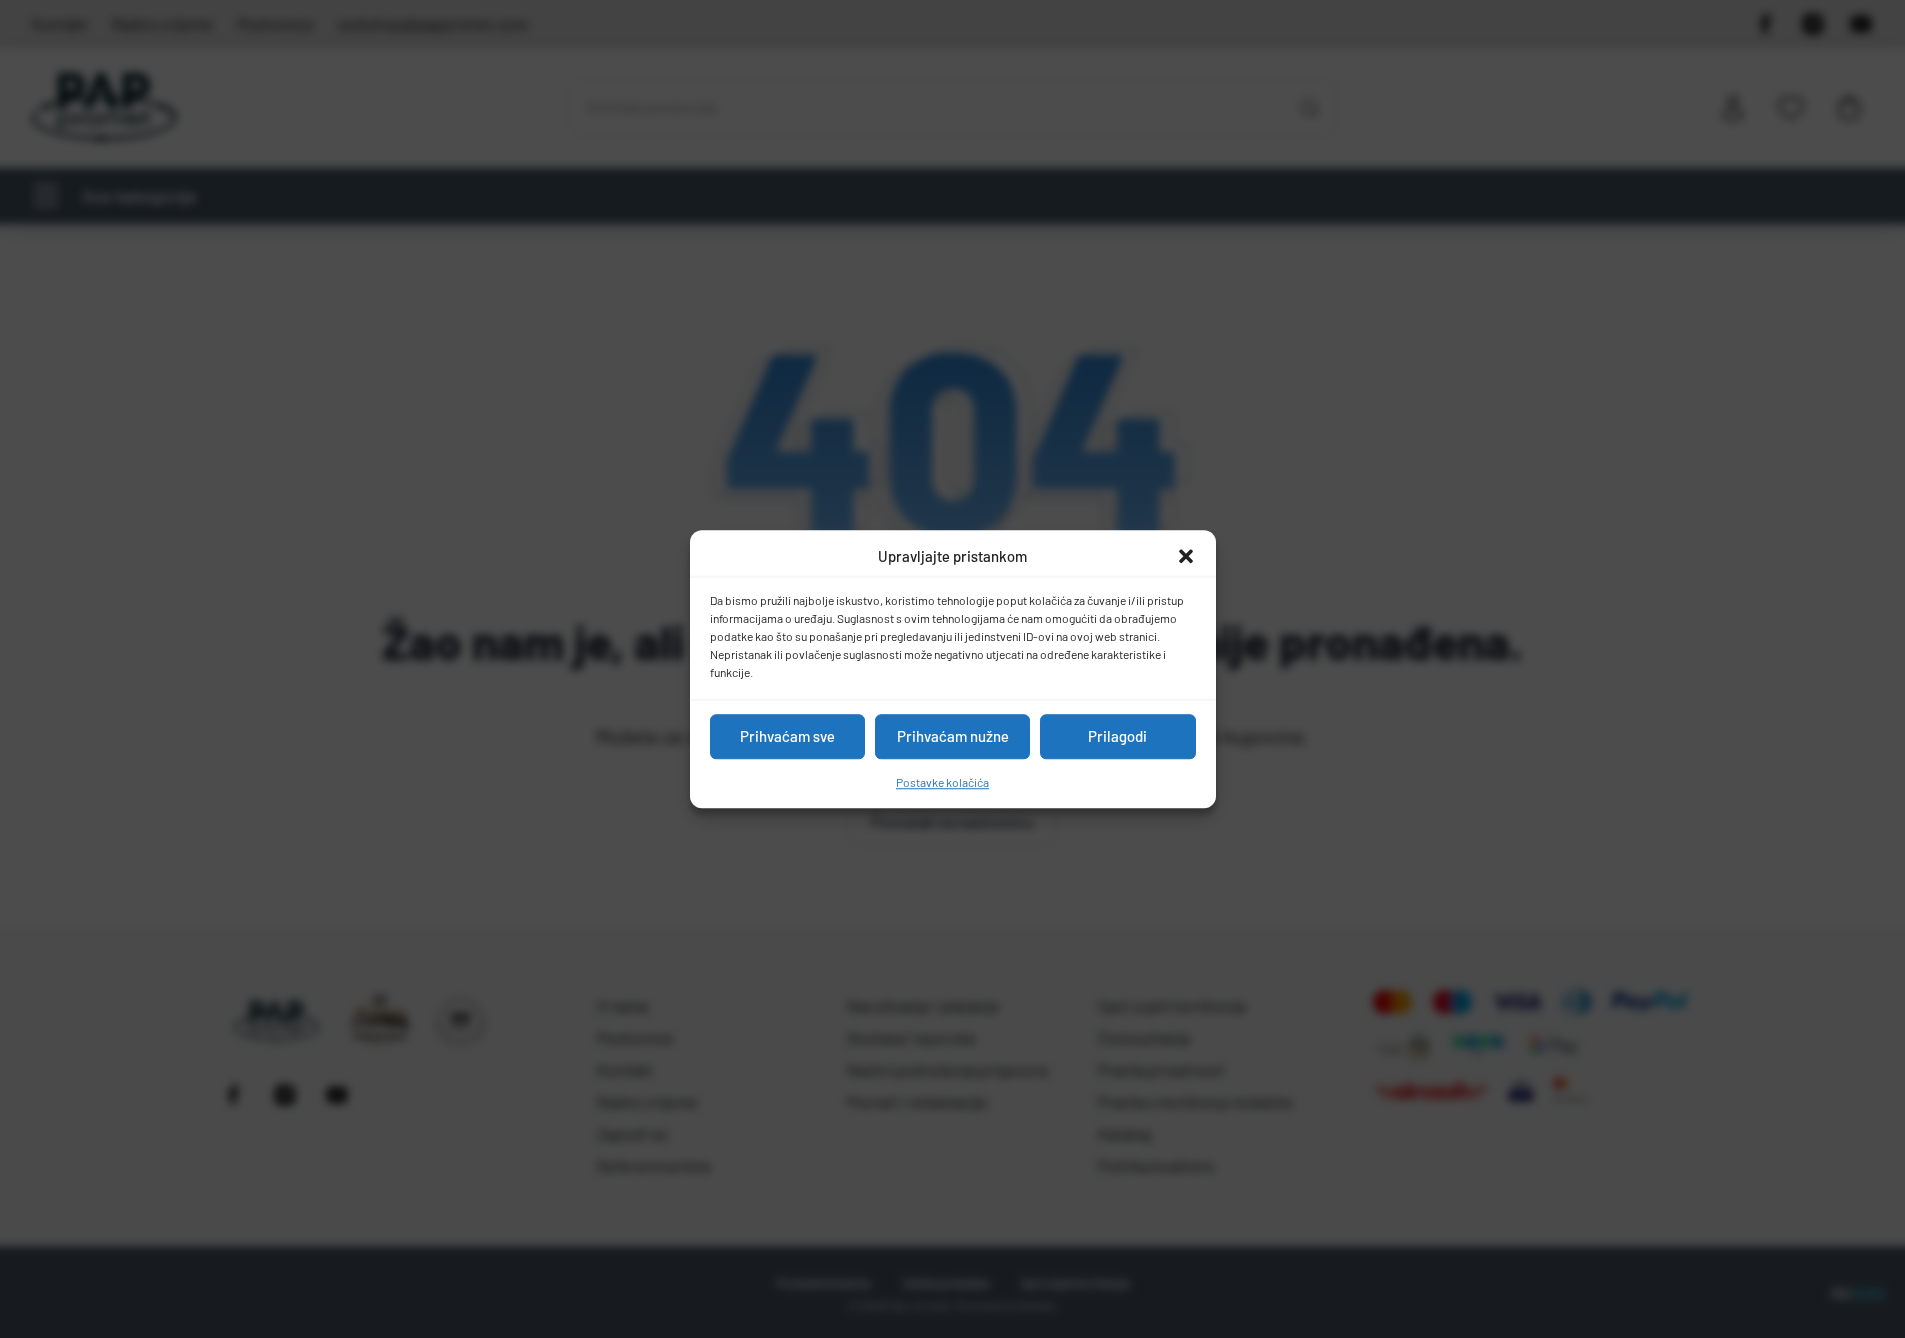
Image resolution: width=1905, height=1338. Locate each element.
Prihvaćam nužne (953, 736)
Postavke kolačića (942, 782)
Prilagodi (1117, 736)
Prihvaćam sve (787, 736)
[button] (1186, 557)
